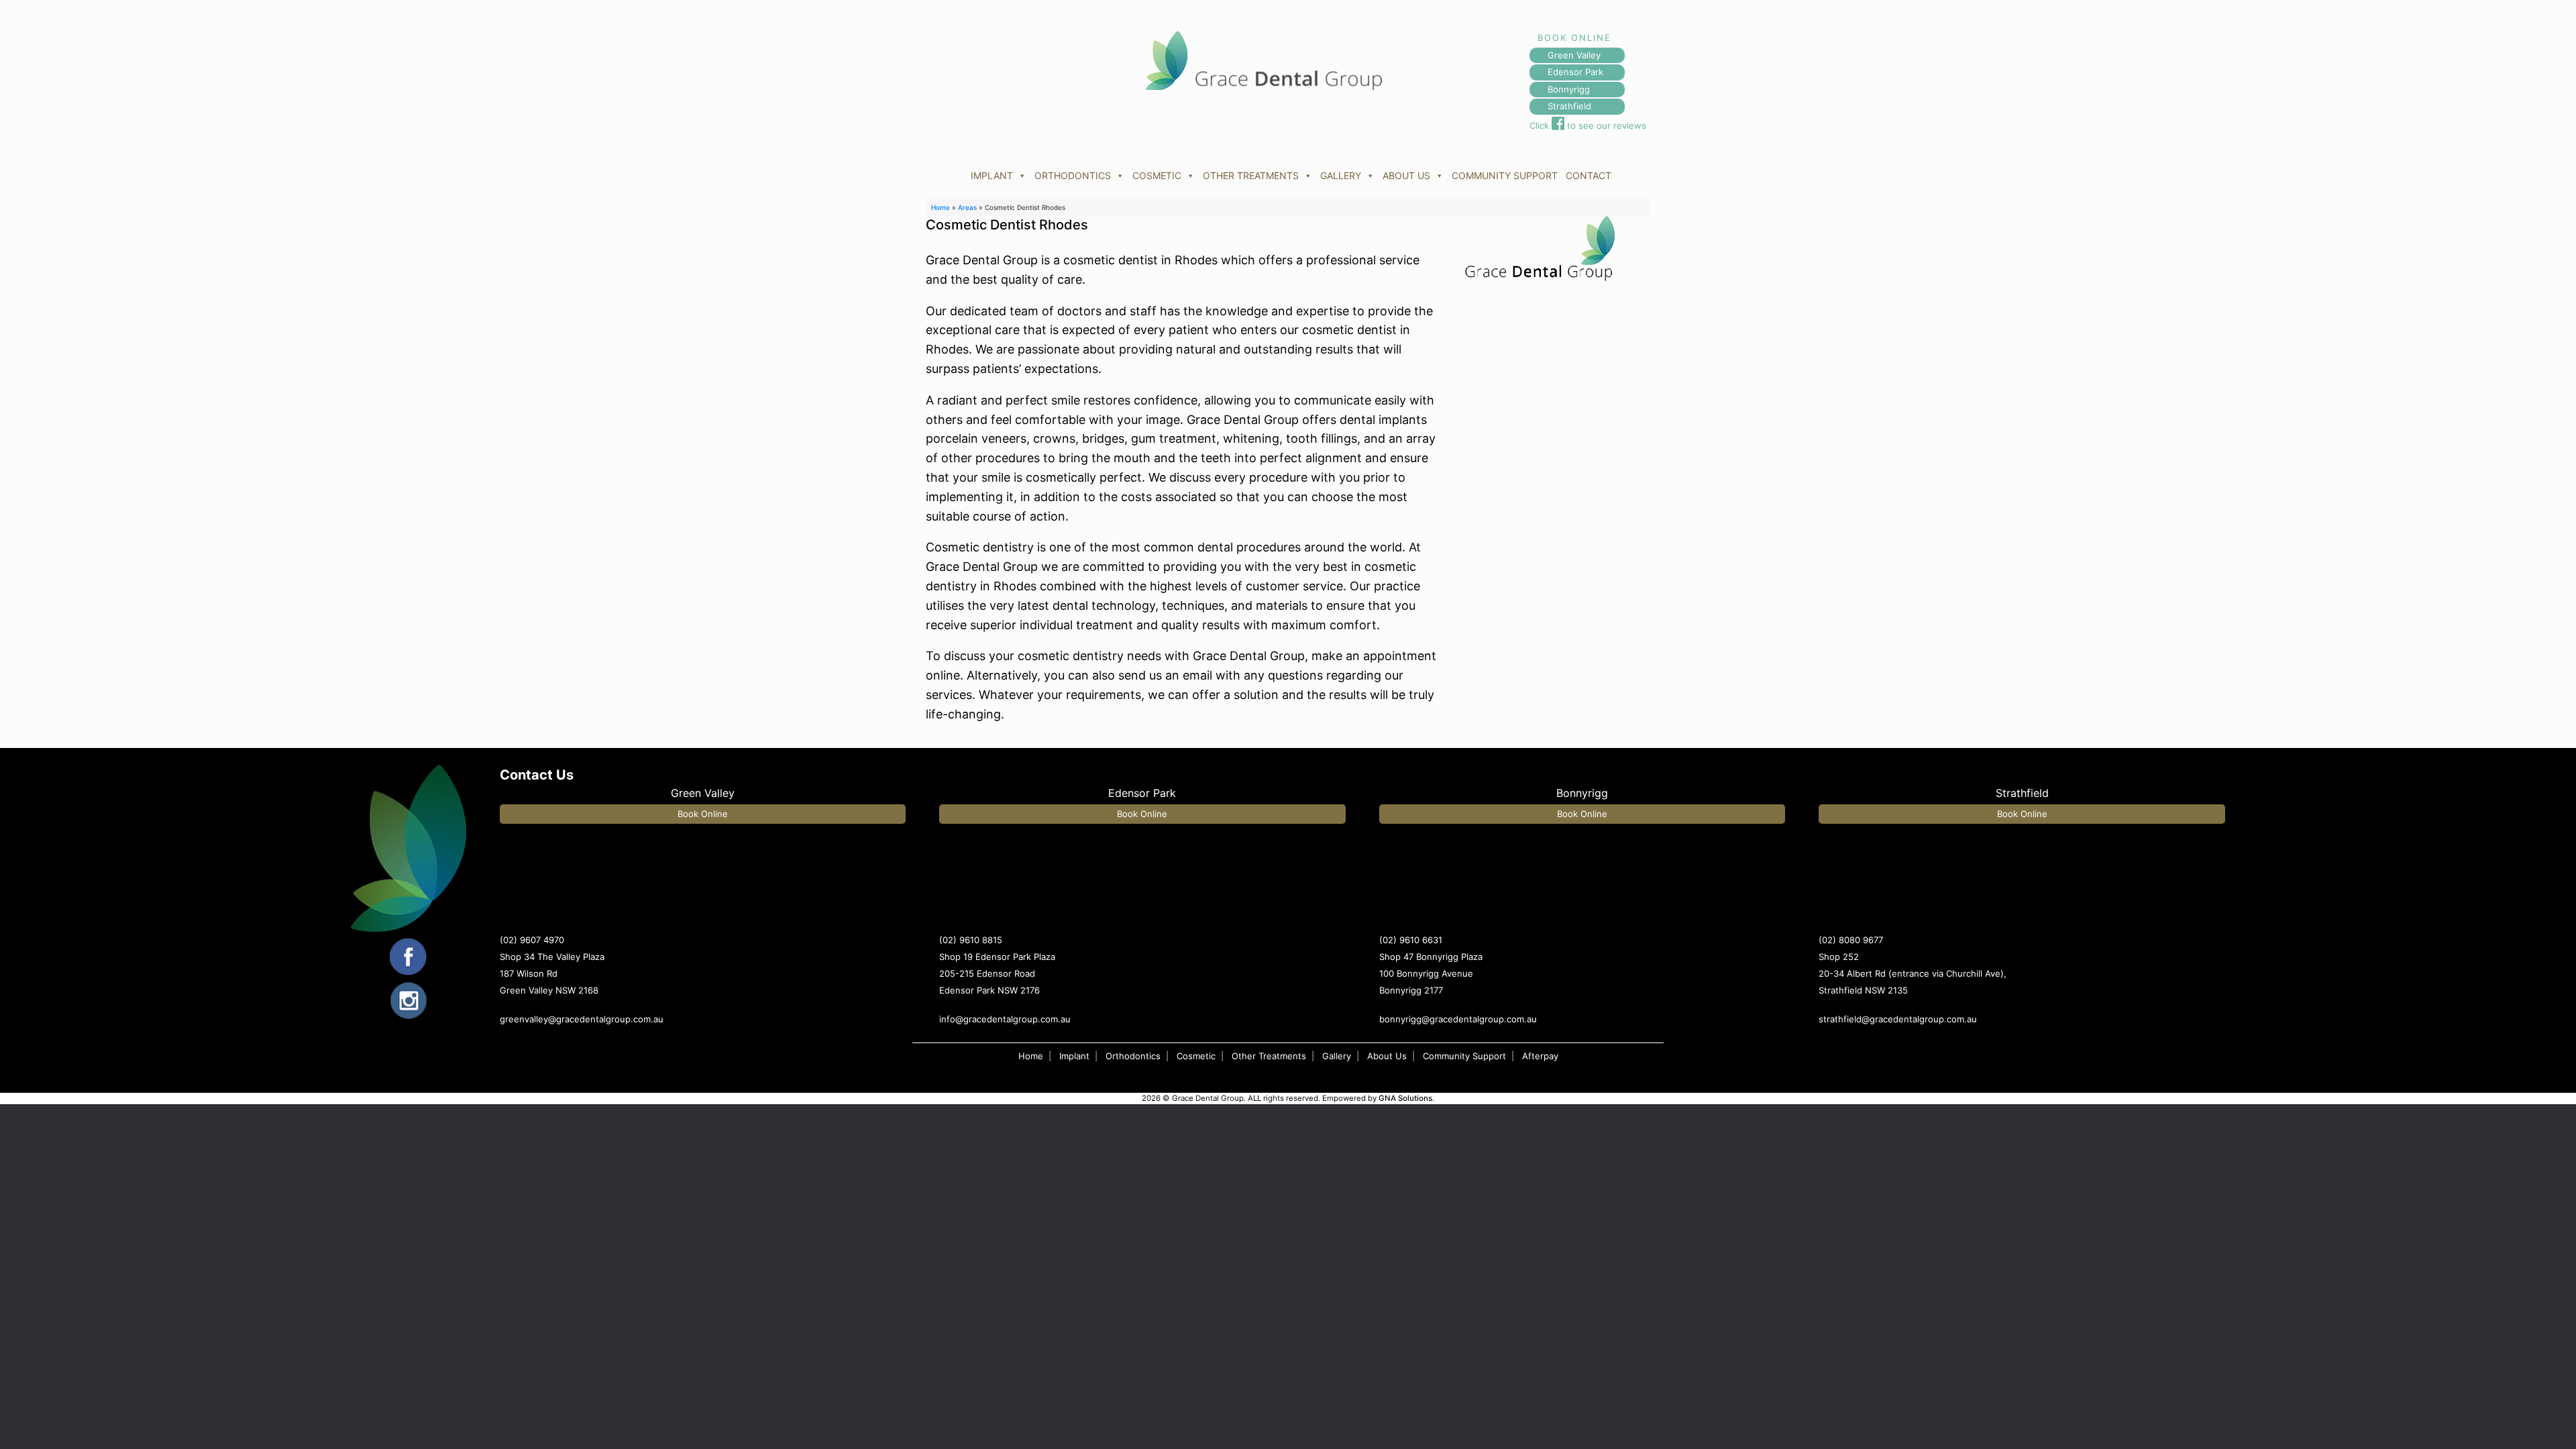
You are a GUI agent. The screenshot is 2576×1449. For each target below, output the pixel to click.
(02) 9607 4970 (532, 940)
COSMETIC (1157, 175)
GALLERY (1341, 175)
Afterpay (1540, 1056)
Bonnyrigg (1569, 89)
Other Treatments (1269, 1056)
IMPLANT (992, 175)
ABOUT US (1406, 175)
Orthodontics (1133, 1056)
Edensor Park (1575, 72)
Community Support (1464, 1056)
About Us (1387, 1056)
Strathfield (1569, 106)
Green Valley (1574, 55)
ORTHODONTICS (1073, 175)
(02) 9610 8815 (971, 940)
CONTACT (1589, 175)
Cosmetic (1196, 1056)
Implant (1074, 1056)
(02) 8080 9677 (1851, 940)
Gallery (1337, 1056)
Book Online (703, 814)
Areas (967, 207)
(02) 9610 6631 (1411, 940)
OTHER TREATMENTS (1251, 175)
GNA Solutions (1405, 1098)
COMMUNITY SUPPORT (1505, 175)
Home (941, 207)
